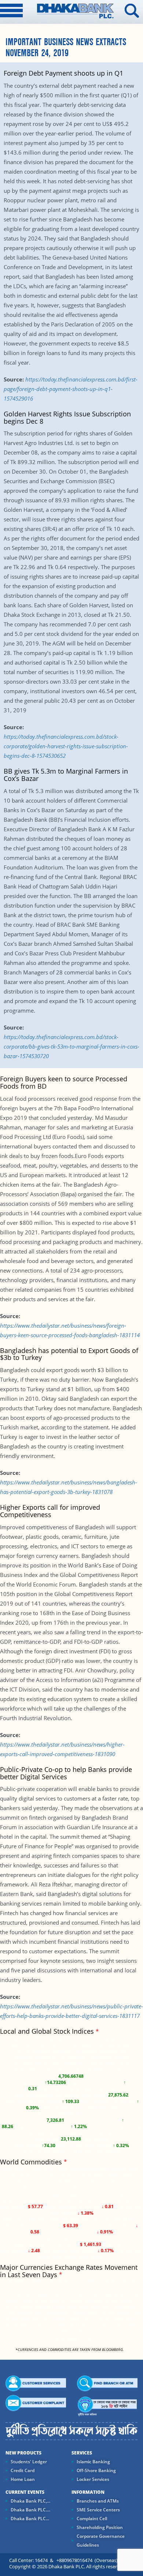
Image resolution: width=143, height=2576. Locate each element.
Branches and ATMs (98, 2501)
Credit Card (23, 2470)
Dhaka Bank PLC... (30, 2519)
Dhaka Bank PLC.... (30, 2510)
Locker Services (93, 2479)
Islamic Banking (93, 2462)
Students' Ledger (29, 2462)
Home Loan (23, 2479)
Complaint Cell (92, 2519)
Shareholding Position (100, 2527)
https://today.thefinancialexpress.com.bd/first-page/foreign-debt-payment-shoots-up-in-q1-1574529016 (71, 389)
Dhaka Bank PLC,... (30, 2501)
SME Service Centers (98, 2510)
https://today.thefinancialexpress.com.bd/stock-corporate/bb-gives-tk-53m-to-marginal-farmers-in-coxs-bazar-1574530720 (71, 1046)
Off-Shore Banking (96, 2470)
